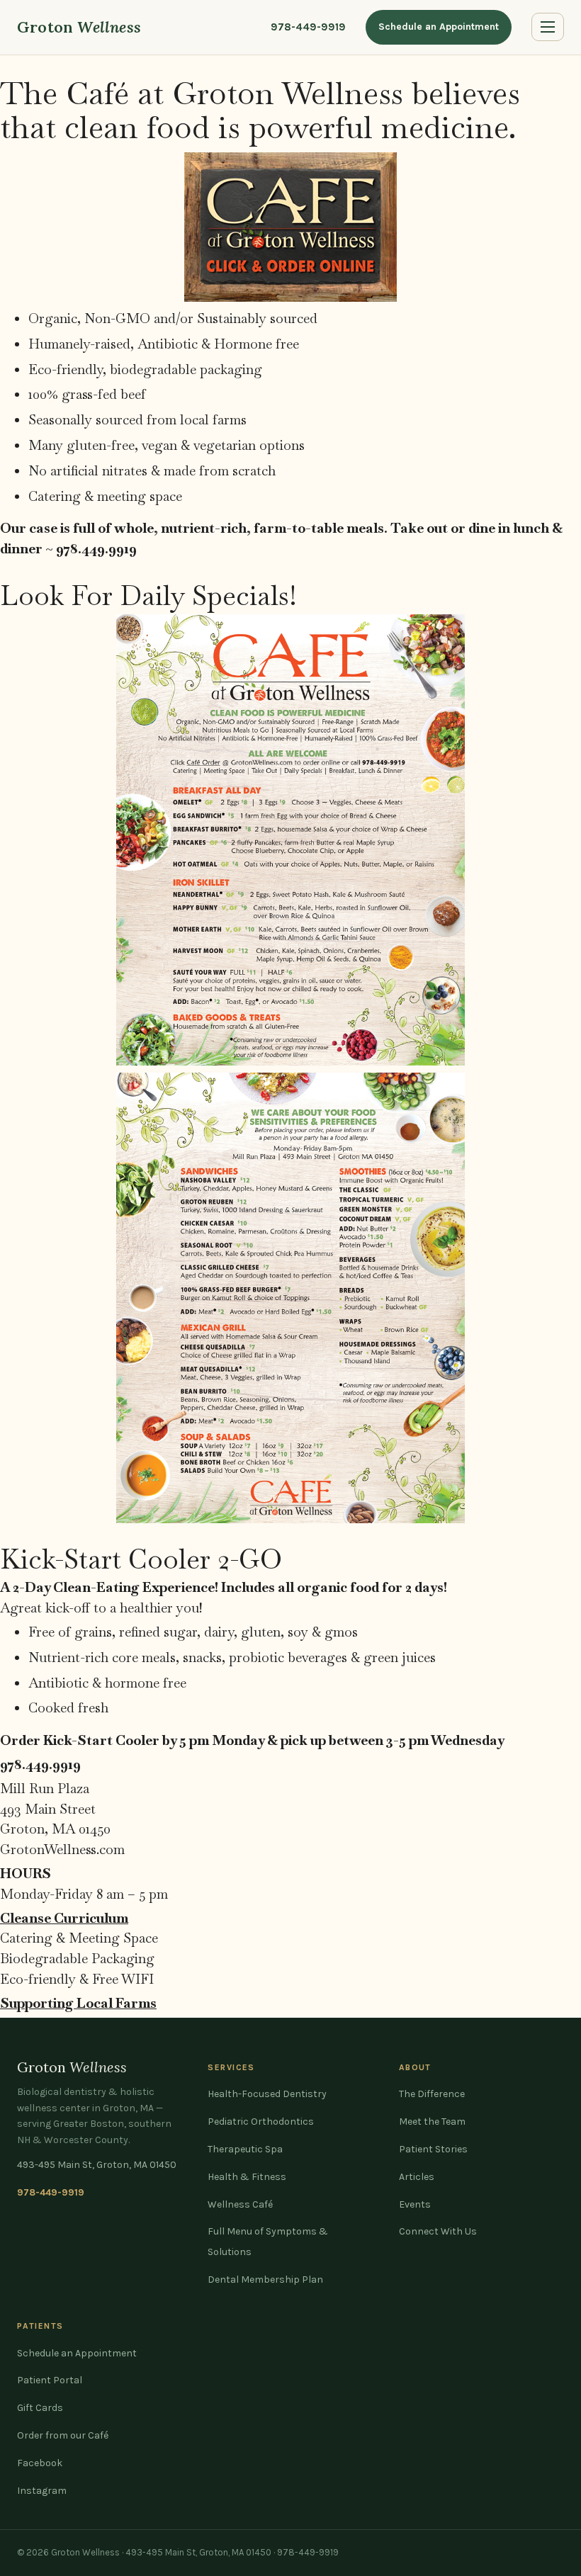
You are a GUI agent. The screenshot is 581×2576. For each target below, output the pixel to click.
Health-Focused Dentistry (267, 2094)
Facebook (40, 2463)
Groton (79, 27)
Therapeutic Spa (245, 2149)
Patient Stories (433, 2149)
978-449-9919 (308, 27)
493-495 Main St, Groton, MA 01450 (97, 2165)
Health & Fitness (247, 2177)
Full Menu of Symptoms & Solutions (268, 2242)
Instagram (42, 2491)
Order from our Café (63, 2435)
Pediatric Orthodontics (261, 2122)
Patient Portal (50, 2380)
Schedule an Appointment (439, 27)
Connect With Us (438, 2231)
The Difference (432, 2094)
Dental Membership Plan (265, 2280)
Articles (417, 2177)
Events (415, 2204)
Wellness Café (240, 2204)
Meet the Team (432, 2122)
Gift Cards (40, 2408)
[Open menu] (548, 27)
